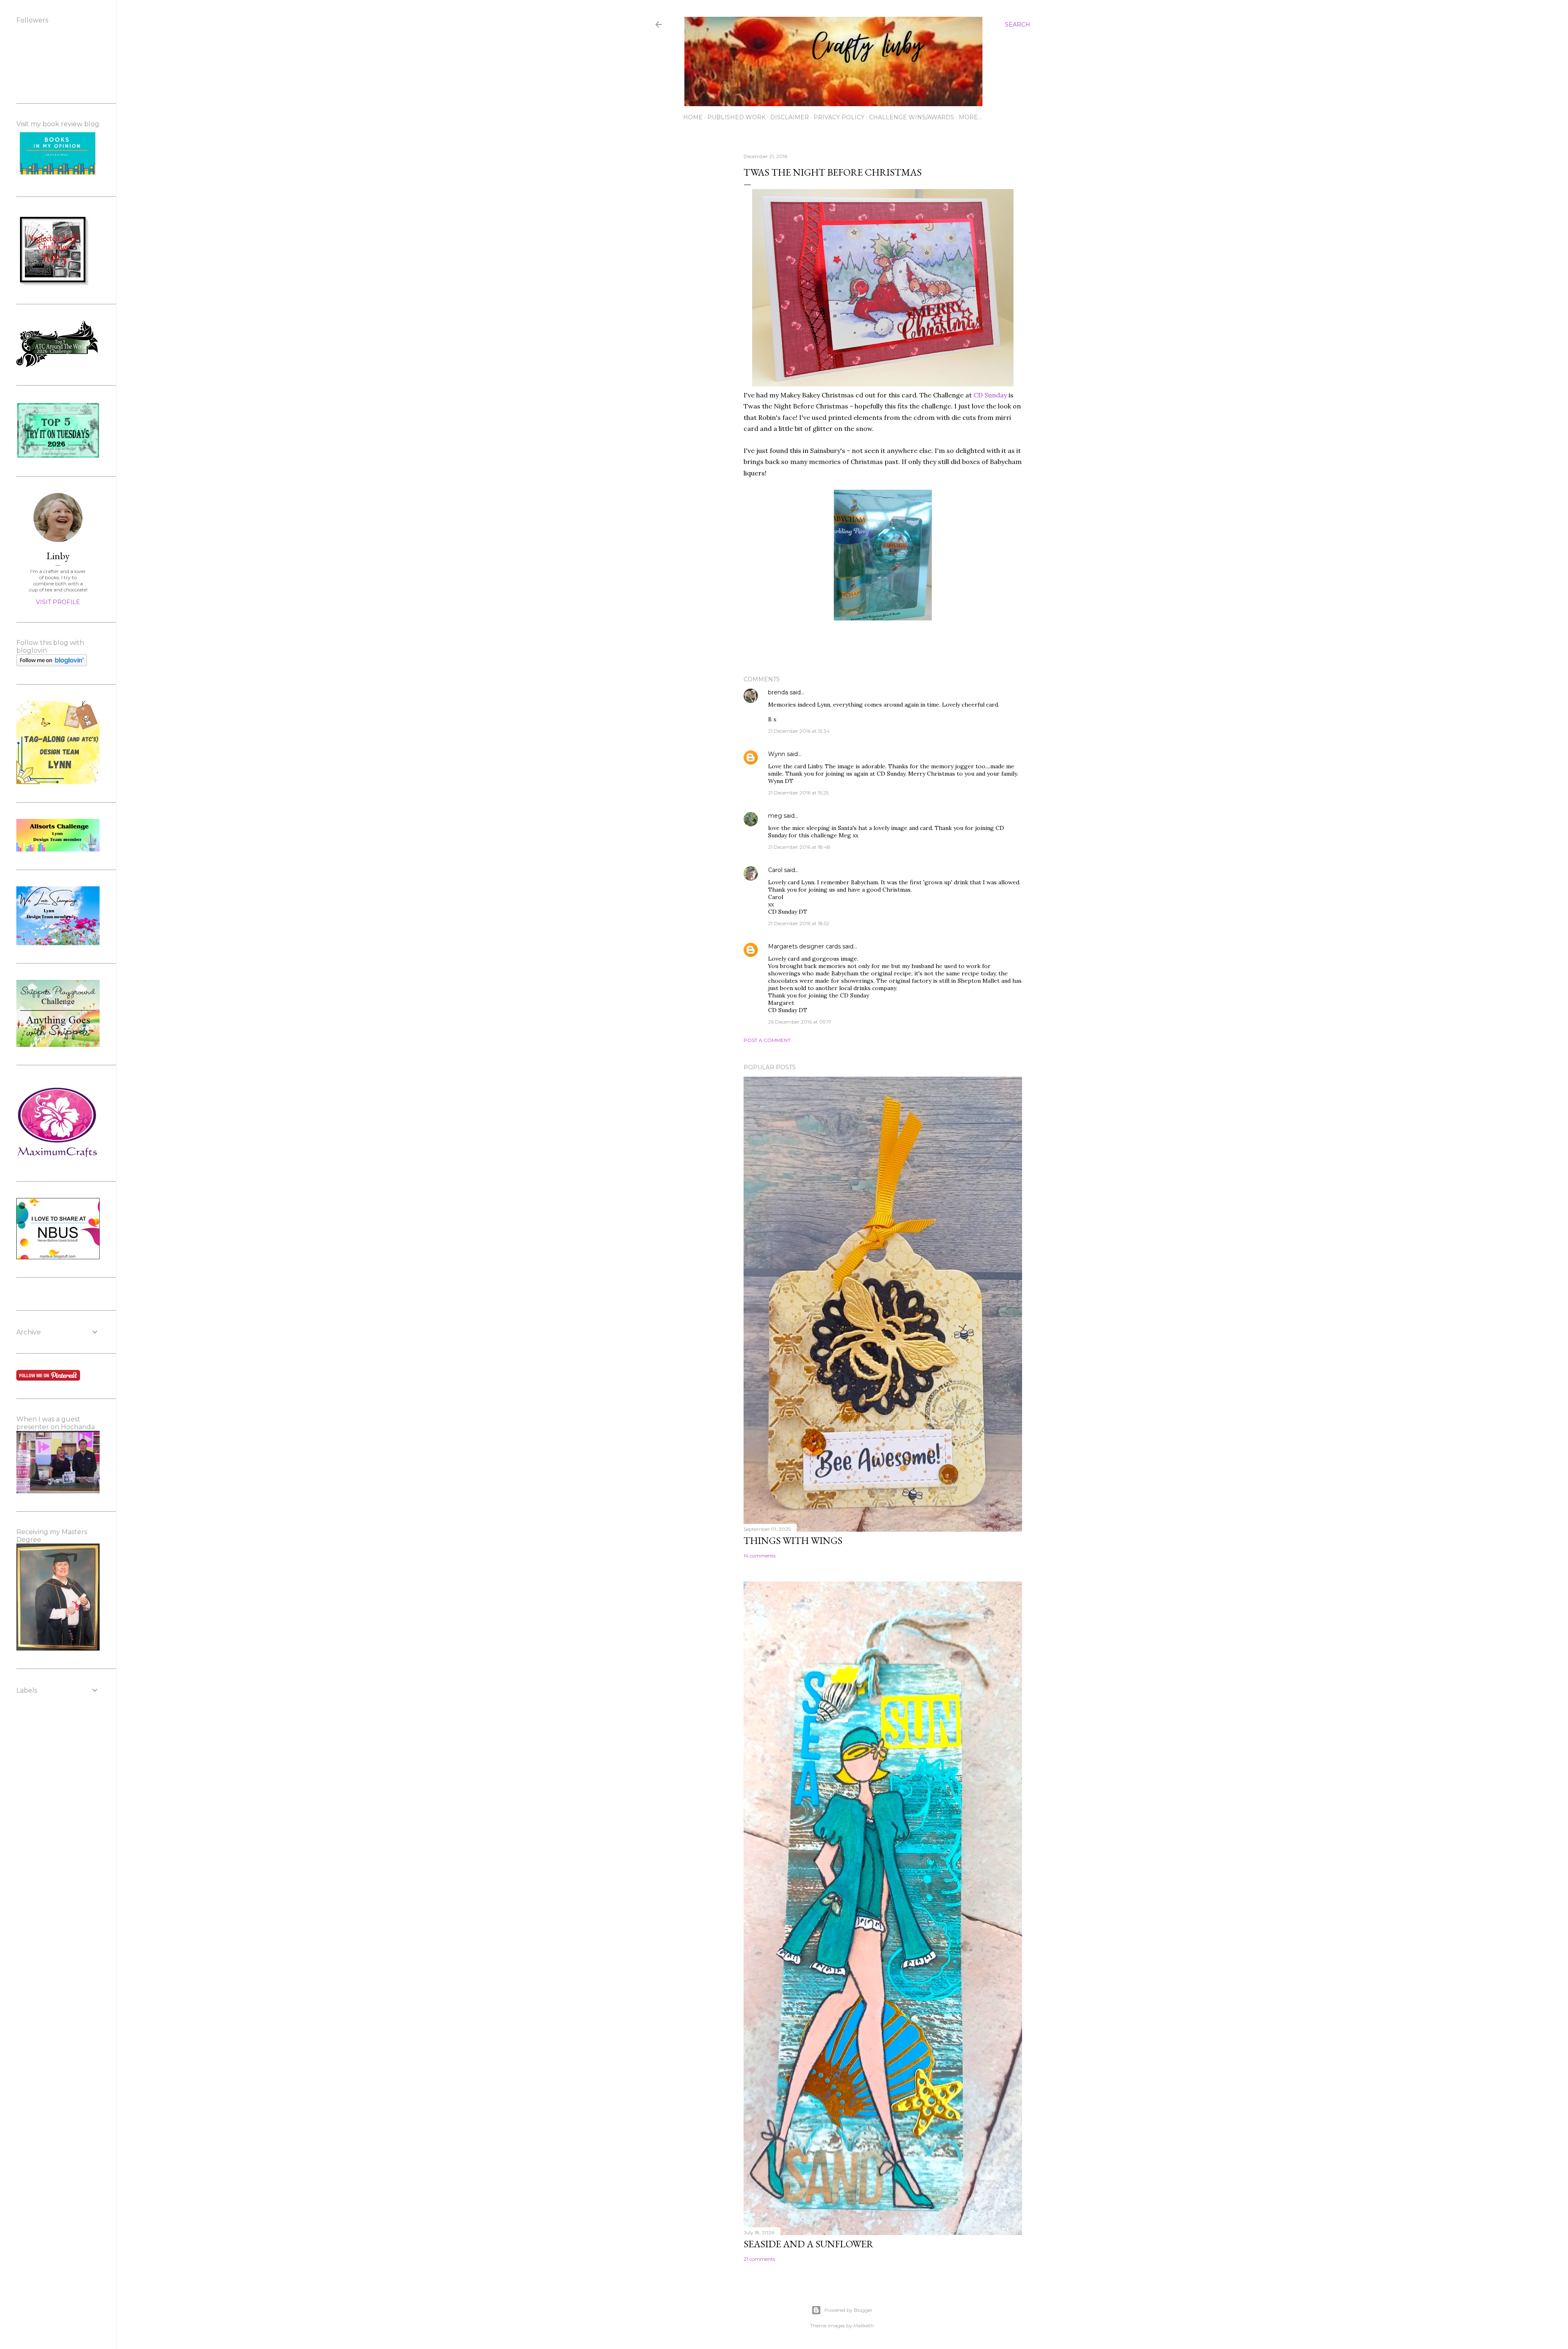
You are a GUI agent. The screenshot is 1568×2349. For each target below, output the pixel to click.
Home (693, 117)
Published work (736, 117)
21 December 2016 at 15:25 (798, 793)
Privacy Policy (839, 117)
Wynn (777, 754)
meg (775, 816)
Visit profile (58, 602)
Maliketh (864, 2326)
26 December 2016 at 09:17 (800, 1022)
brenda (778, 692)
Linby (58, 556)
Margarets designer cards (804, 946)
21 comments (759, 2259)
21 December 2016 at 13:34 (799, 731)
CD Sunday (990, 395)
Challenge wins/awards (912, 117)
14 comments (759, 1556)
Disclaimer (790, 117)
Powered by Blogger (849, 2310)
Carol (775, 870)
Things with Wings (793, 1540)
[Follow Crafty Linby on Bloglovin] (52, 664)
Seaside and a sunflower (808, 2244)
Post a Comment (767, 1040)
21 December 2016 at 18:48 (799, 847)
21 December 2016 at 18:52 (799, 923)
